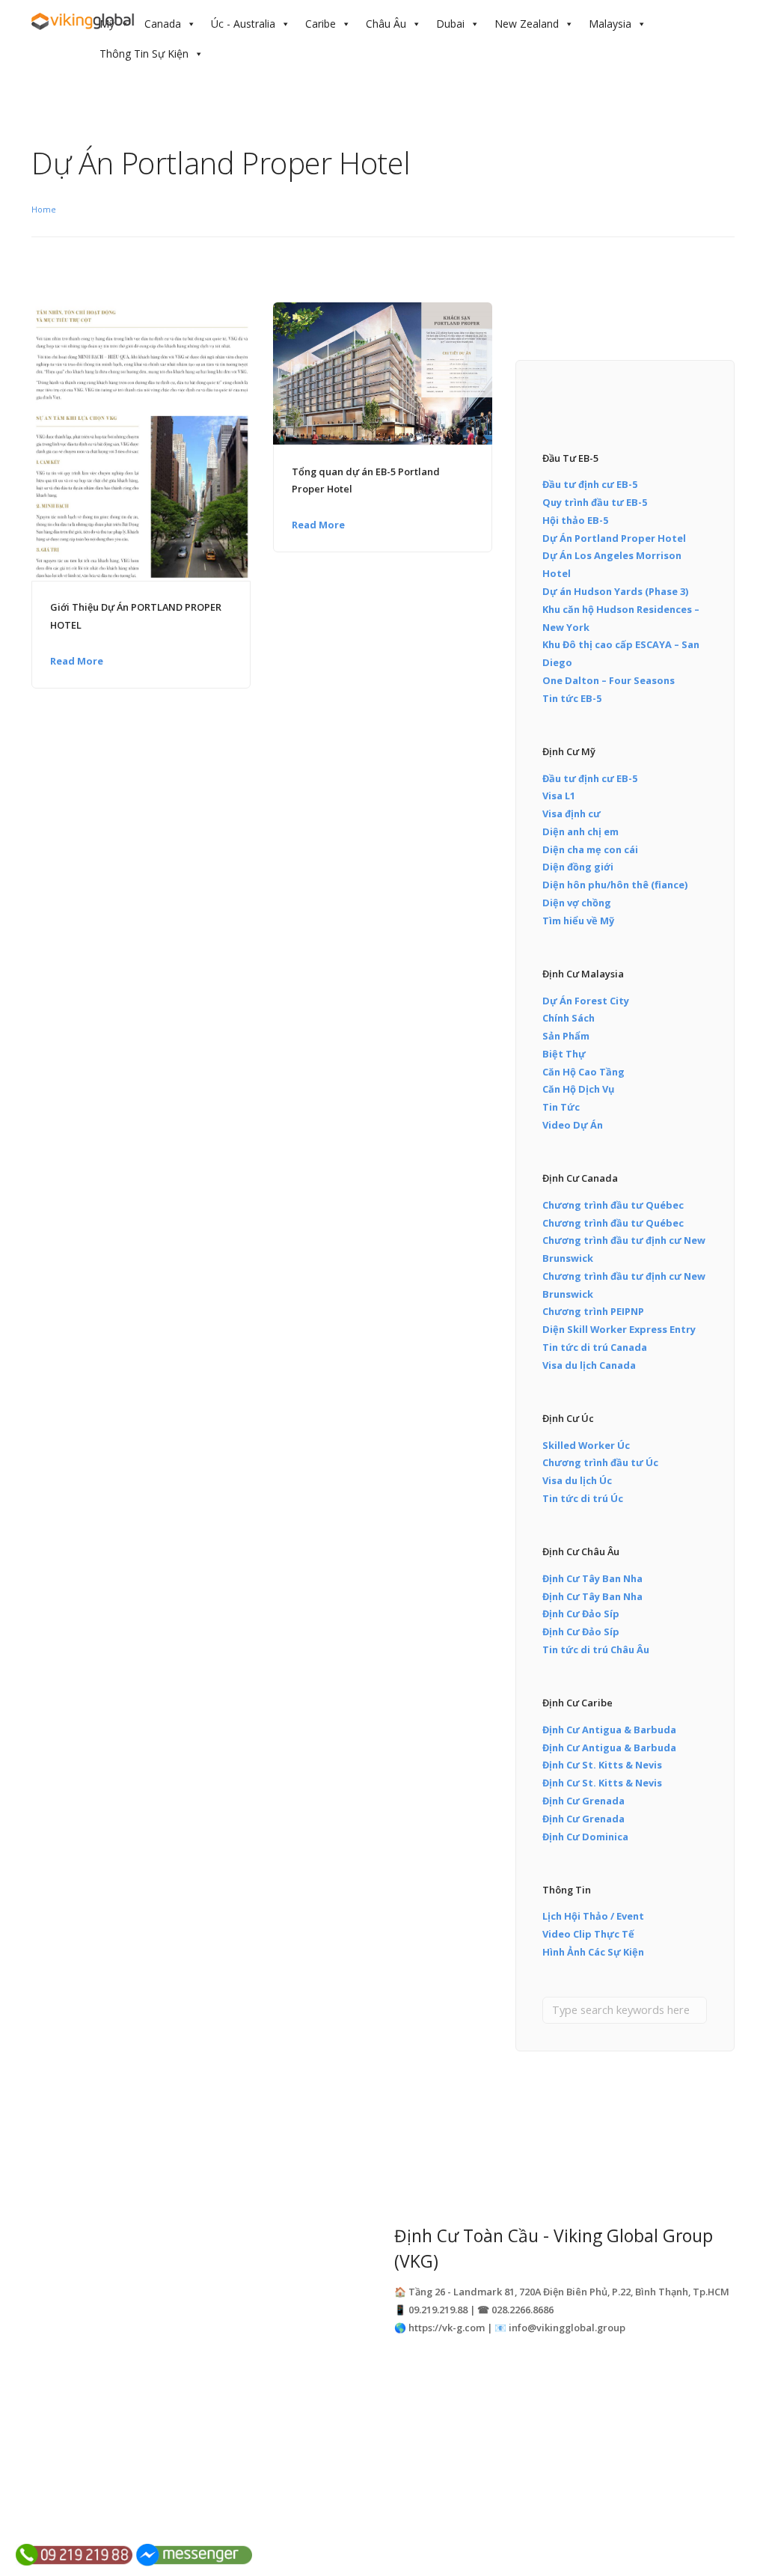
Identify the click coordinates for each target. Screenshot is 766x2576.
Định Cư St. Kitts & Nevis (602, 1765)
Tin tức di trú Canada (595, 1347)
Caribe (321, 24)
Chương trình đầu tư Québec (613, 1205)
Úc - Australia (243, 24)
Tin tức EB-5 (572, 698)
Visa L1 (559, 796)
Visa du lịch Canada (589, 1365)
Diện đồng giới (578, 867)
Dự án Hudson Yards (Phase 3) (615, 591)
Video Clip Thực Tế (588, 1934)
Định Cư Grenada (583, 1801)
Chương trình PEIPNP (593, 1311)
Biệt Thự (564, 1054)
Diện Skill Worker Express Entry (619, 1329)
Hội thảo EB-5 (575, 520)
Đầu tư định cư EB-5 (590, 484)
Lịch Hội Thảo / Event (593, 1916)
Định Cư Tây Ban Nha (592, 1578)
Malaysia (610, 24)
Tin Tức (561, 1107)
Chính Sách (569, 1018)
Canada (163, 24)
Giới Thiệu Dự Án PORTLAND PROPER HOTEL (136, 616)
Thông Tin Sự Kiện (144, 54)
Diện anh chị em (580, 831)
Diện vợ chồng (577, 903)
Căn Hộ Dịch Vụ (578, 1089)
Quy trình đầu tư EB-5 (595, 502)
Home (44, 209)
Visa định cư (572, 814)
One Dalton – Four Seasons (609, 680)
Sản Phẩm (566, 1036)
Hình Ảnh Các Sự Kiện (593, 1952)
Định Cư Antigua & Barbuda (609, 1730)
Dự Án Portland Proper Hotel (614, 538)
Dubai (450, 24)
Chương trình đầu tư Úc (600, 1462)
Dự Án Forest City (586, 1001)
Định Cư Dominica (585, 1837)
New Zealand (527, 24)
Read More (77, 661)
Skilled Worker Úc (586, 1445)
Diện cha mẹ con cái (590, 849)
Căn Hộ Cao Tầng (583, 1072)
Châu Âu (386, 24)
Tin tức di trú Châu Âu (596, 1649)
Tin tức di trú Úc (583, 1498)
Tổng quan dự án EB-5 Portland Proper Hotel (366, 480)
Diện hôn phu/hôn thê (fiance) (615, 885)
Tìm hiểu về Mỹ (578, 921)
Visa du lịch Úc (577, 1480)
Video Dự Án (573, 1125)
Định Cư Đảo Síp (581, 1614)
